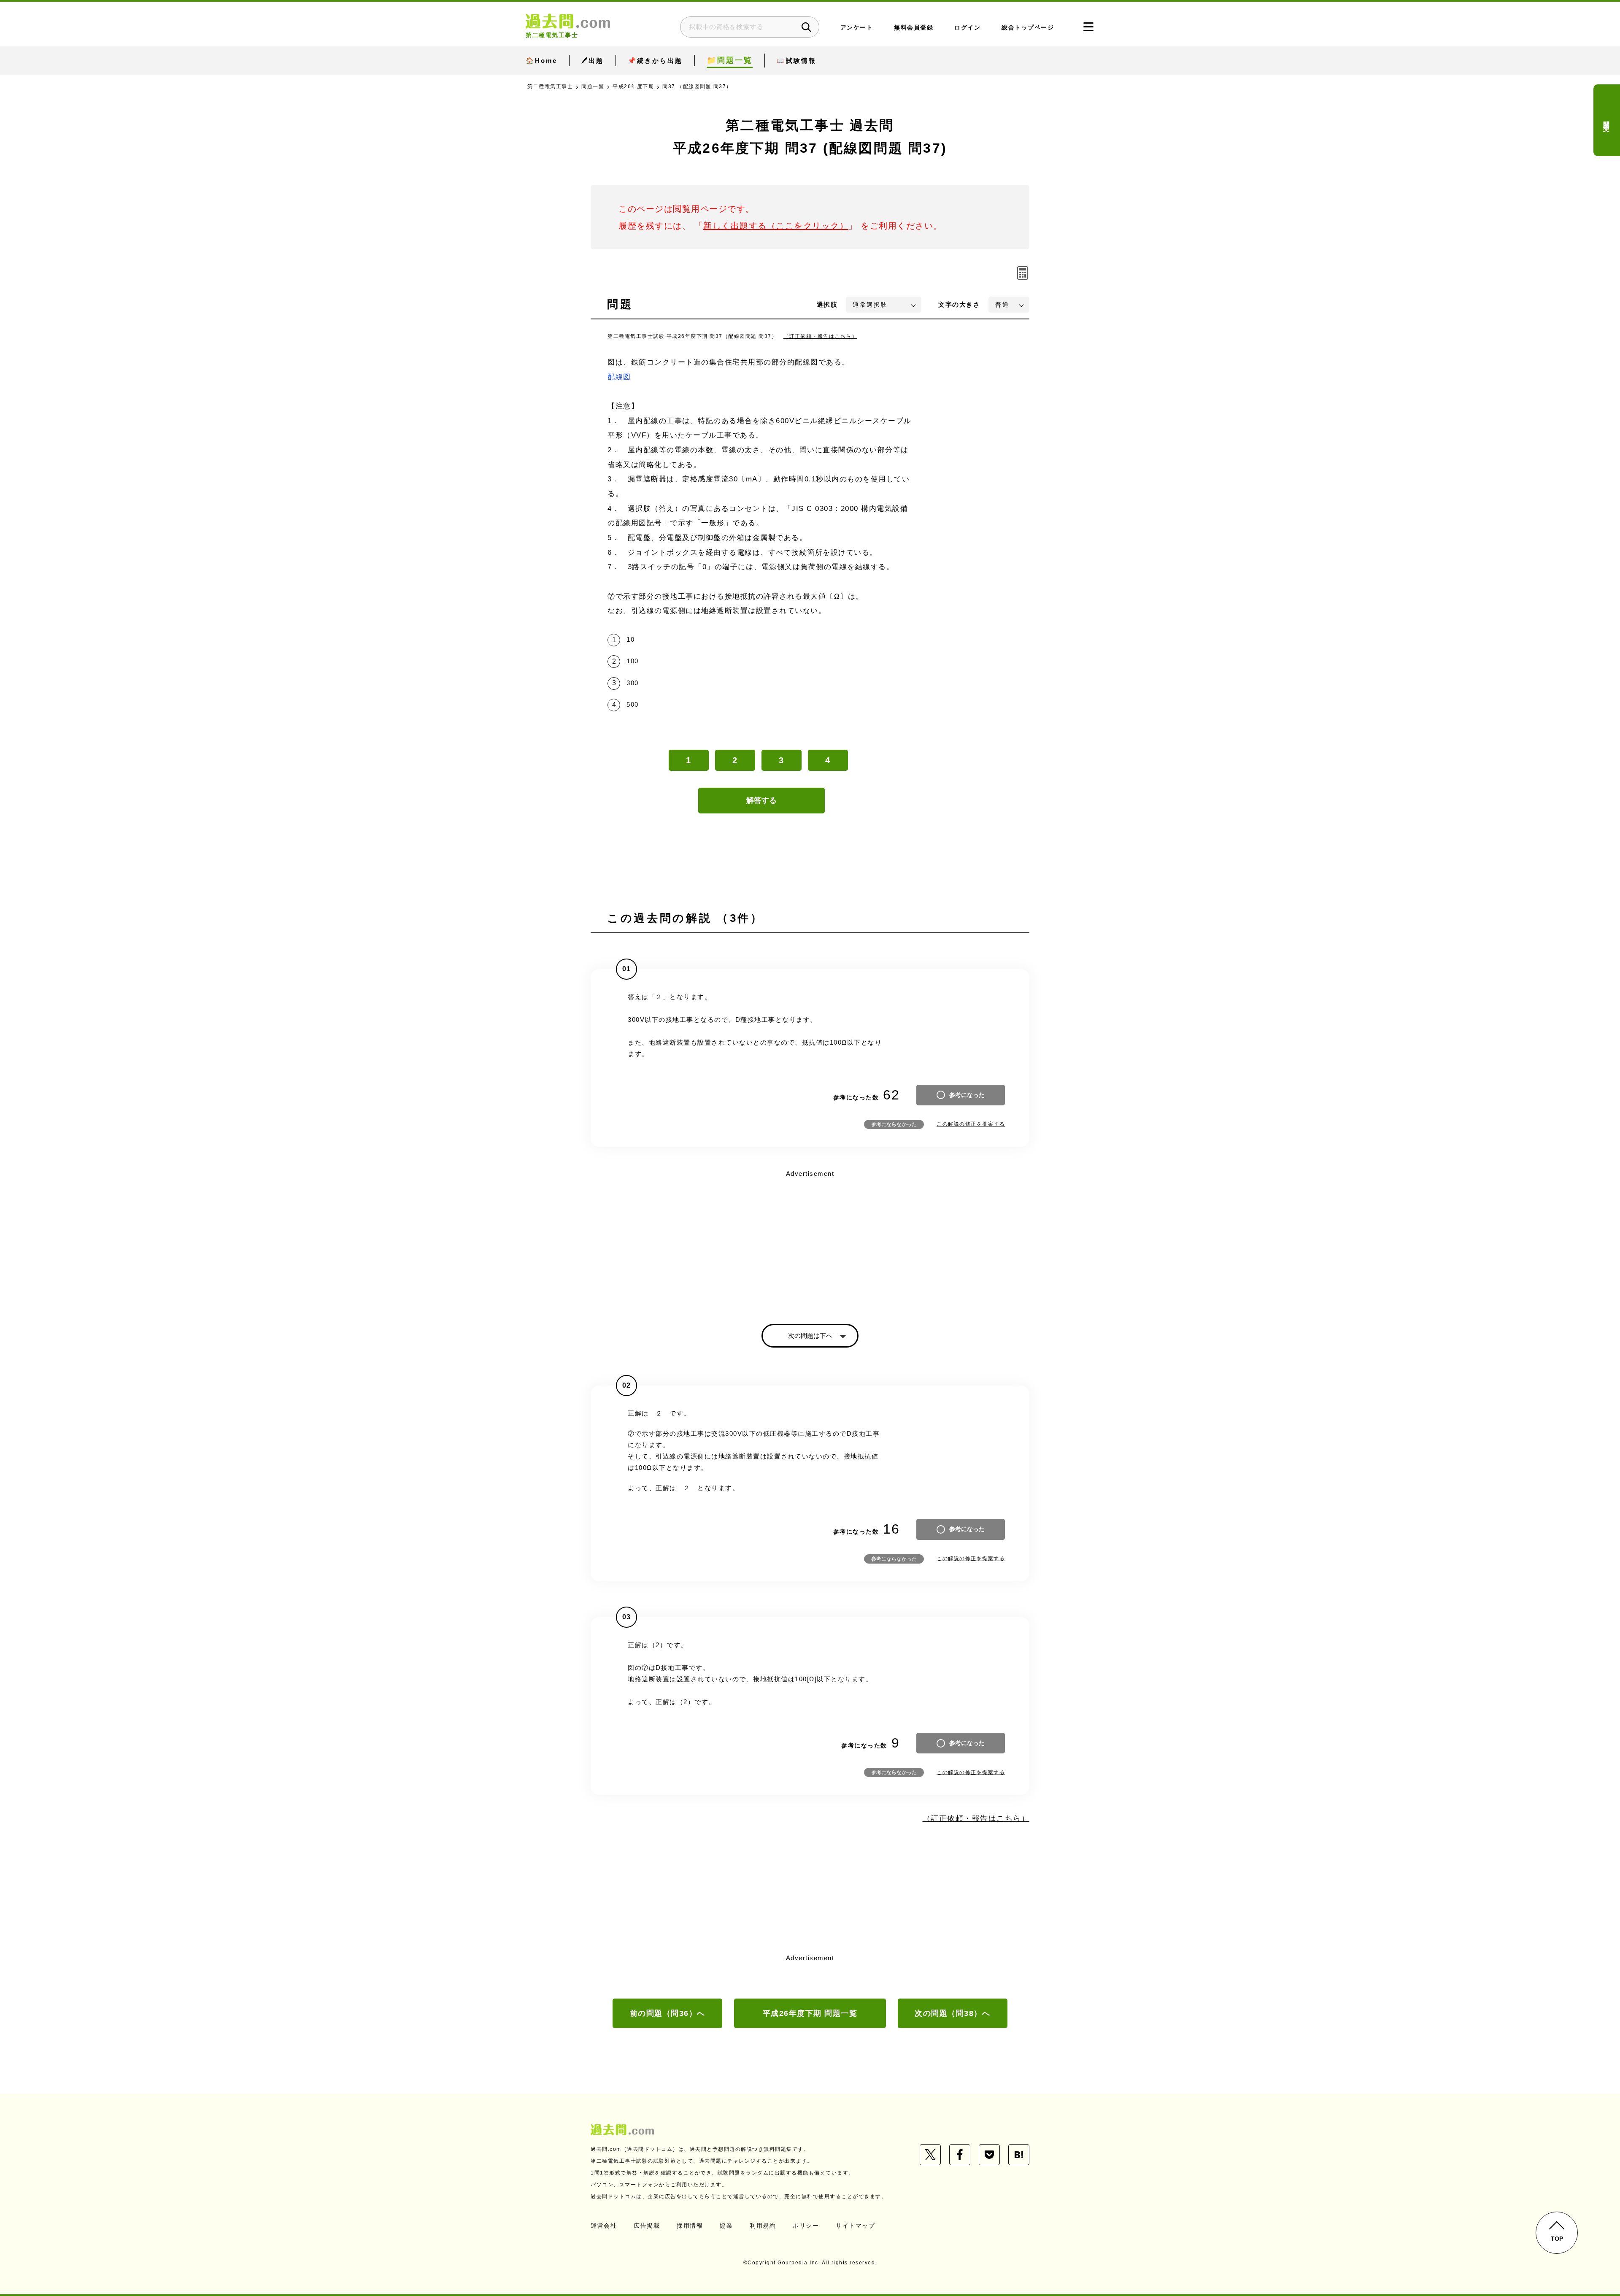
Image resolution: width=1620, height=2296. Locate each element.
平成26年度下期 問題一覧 (810, 2013)
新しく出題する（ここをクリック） (776, 226)
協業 (726, 2226)
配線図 (619, 377)
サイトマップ (855, 2226)
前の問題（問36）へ (668, 2013)
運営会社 (604, 2226)
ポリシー (806, 2226)
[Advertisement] (810, 1240)
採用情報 (690, 2226)
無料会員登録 (914, 28)
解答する (761, 800)
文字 (959, 304)
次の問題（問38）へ (952, 2013)
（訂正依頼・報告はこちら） (821, 336)
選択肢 (827, 304)
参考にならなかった (894, 1124)
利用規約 (763, 2226)
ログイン (967, 28)
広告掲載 (647, 2226)
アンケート (857, 28)
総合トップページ (1028, 28)
